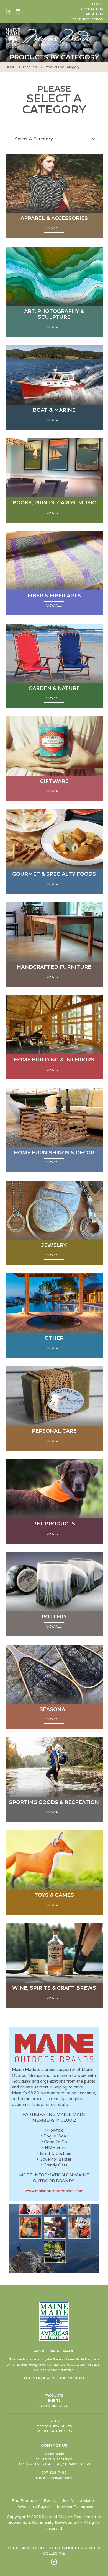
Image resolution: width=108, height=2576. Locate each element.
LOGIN (54, 2421)
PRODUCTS (54, 2396)
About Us (94, 14)
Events (50, 2501)
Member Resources (75, 2507)
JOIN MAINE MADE (54, 2406)
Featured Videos (88, 19)
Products (30, 67)
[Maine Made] (50, 45)
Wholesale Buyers (34, 2507)
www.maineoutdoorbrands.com (54, 2191)
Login (97, 4)
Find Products (25, 2501)
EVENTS (54, 2401)
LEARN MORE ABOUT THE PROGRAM (54, 2378)
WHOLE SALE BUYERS (54, 2431)
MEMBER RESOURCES (54, 2426)
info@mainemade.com (54, 2478)
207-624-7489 (54, 2473)
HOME (11, 67)
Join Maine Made (78, 2501)
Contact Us (92, 9)
